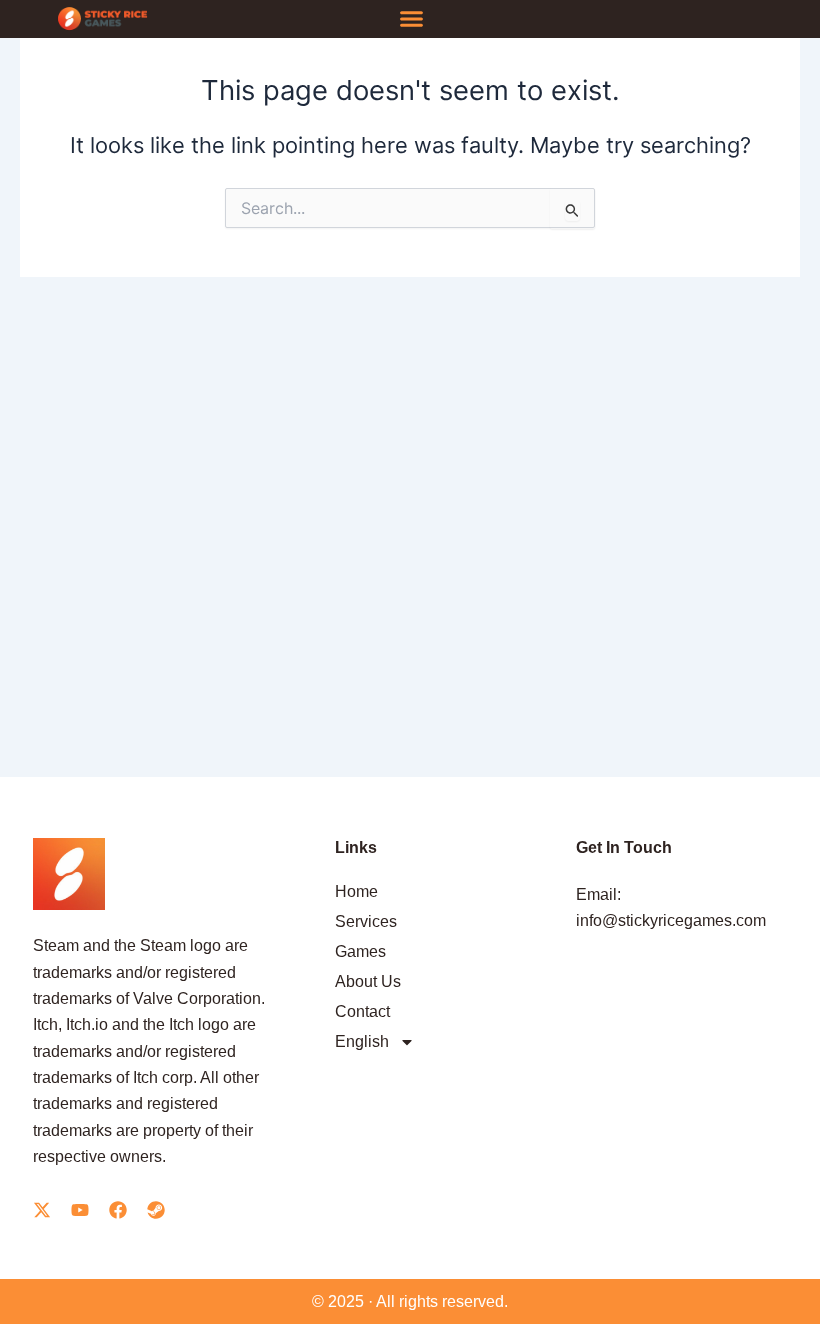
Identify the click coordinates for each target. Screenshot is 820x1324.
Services (366, 921)
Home (356, 891)
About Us (368, 981)
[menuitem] (440, 1042)
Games (360, 951)
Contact (362, 1011)
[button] (412, 19)
